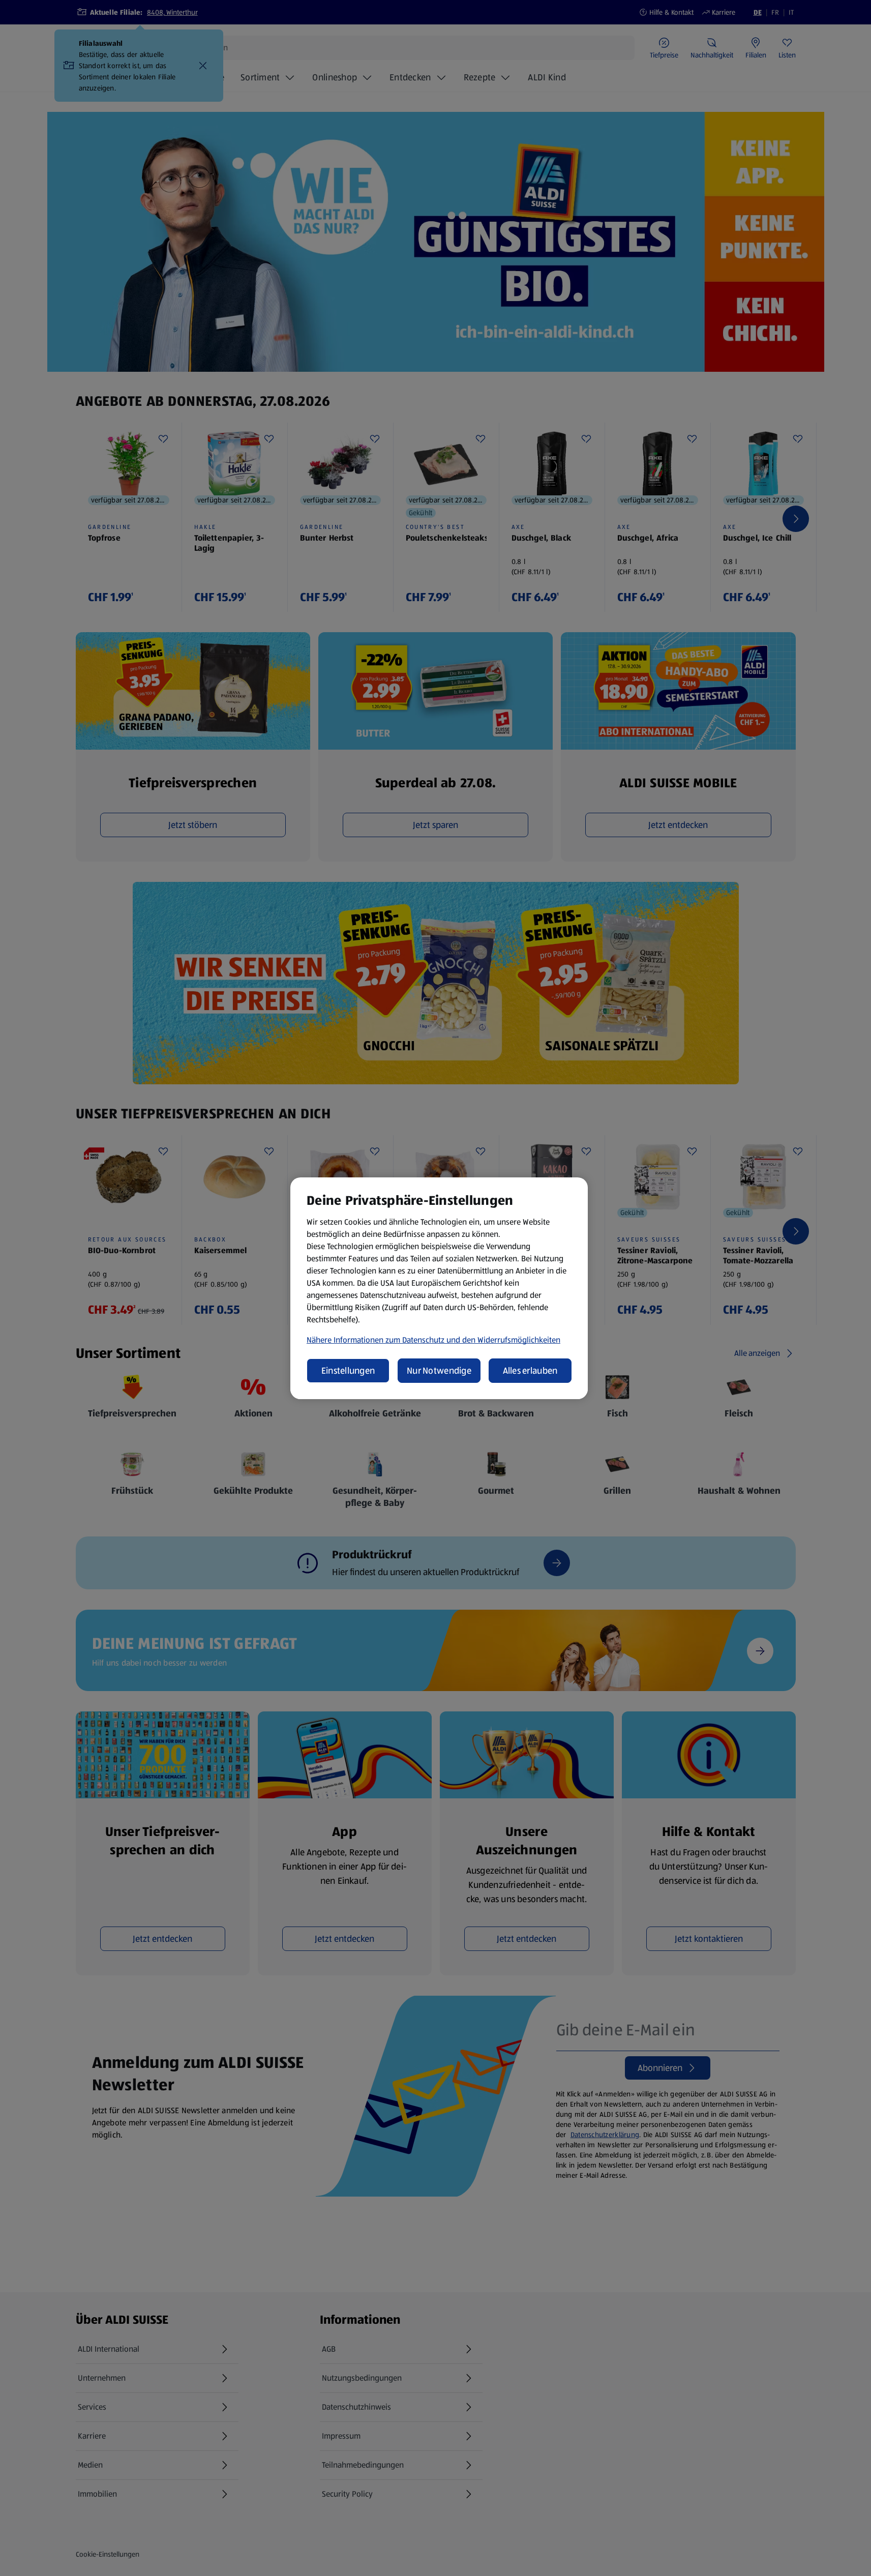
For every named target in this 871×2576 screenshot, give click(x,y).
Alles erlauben (530, 1371)
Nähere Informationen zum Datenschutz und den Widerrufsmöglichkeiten (433, 1340)
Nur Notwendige (439, 1371)
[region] (439, 1288)
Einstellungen (348, 1371)
